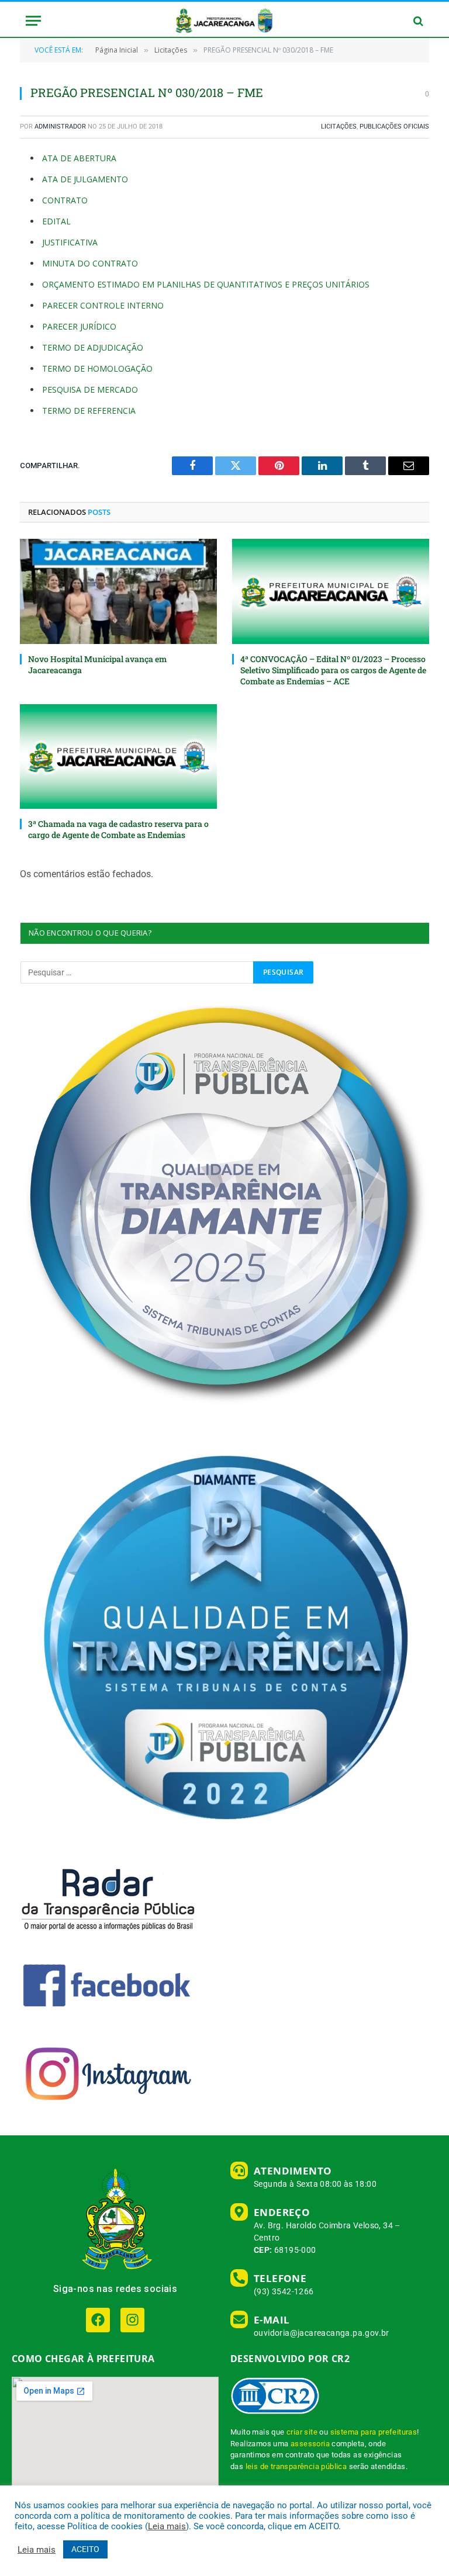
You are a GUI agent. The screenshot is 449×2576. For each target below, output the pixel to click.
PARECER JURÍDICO (79, 326)
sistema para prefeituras (374, 2432)
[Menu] (33, 21)
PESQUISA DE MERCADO (90, 389)
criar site (302, 2432)
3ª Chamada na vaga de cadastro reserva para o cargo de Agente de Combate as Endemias (118, 829)
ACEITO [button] (85, 2549)
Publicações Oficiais (394, 127)
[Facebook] (98, 2320)
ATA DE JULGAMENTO (85, 179)
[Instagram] (132, 2320)
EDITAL (56, 221)
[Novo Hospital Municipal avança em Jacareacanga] (118, 591)
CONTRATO (65, 200)
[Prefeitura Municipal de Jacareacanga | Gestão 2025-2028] (224, 21)
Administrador (60, 127)
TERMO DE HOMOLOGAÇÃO (97, 368)
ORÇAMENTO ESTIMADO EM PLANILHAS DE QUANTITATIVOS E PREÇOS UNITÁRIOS (206, 284)
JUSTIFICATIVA (70, 242)
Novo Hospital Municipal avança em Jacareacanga (97, 664)
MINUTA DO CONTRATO (90, 263)
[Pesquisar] (417, 21)
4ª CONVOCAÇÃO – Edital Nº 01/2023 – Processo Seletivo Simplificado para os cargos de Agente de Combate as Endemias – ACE (333, 670)
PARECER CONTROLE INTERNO (103, 305)
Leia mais (167, 2526)
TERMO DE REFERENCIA (89, 411)
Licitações (339, 127)
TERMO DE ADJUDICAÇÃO (93, 347)
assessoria (310, 2444)
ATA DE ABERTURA (79, 158)
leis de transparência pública (296, 2466)
